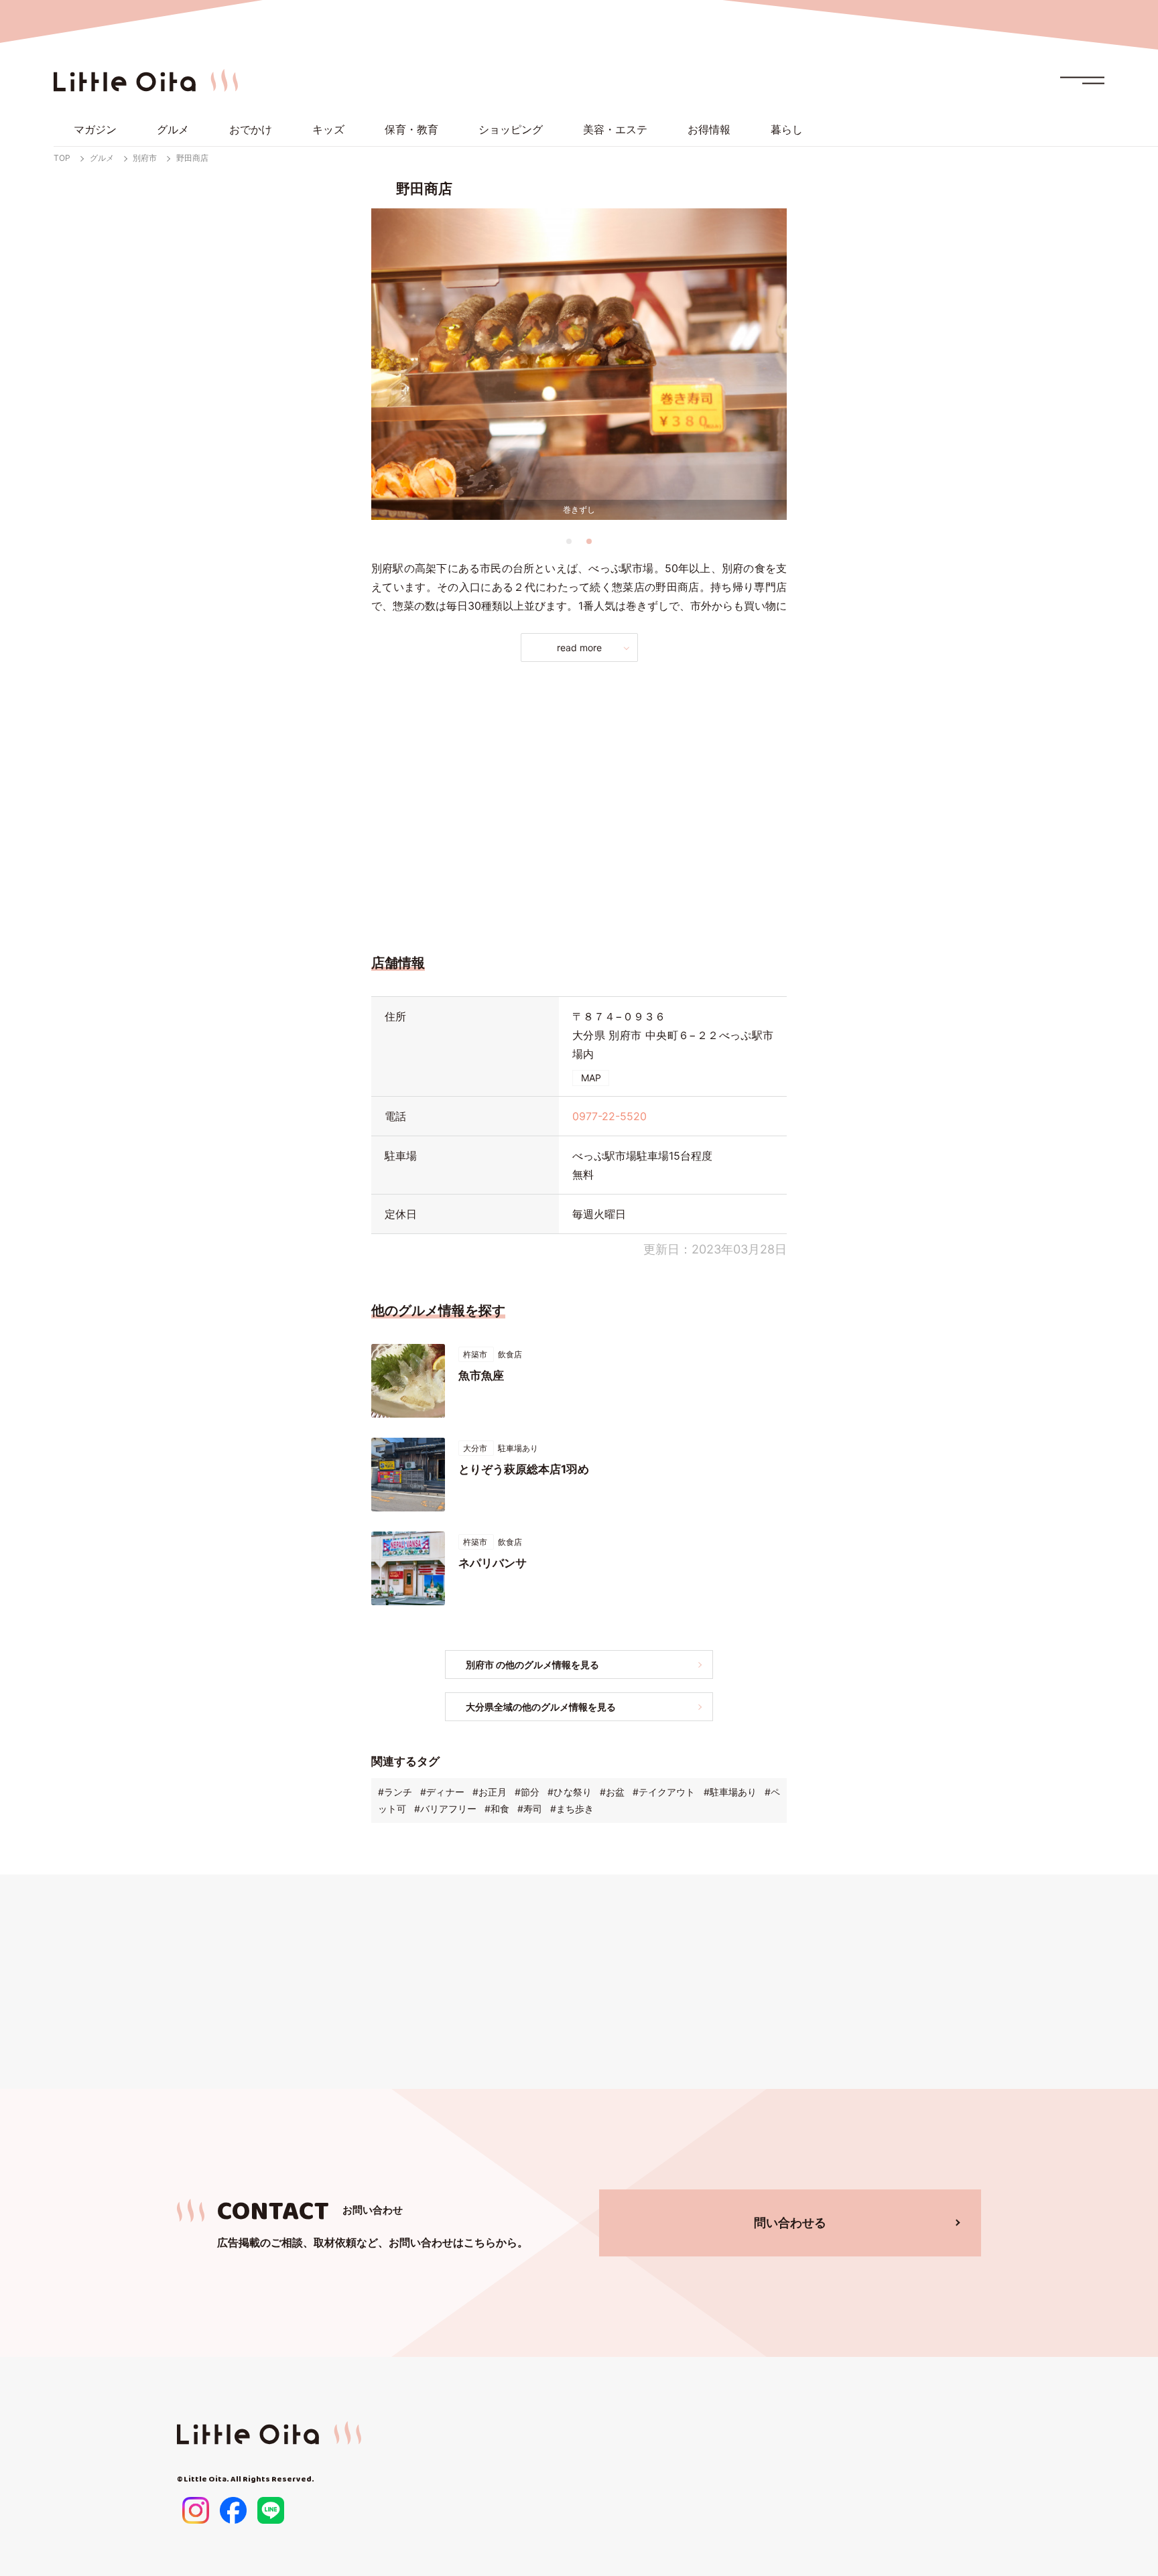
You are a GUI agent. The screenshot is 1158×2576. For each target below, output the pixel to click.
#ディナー (442, 1792)
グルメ (173, 129)
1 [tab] (569, 541)
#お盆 (612, 1792)
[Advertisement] (579, 804)
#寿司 (530, 1809)
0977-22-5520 (609, 1116)
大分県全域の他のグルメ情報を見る (541, 1707)
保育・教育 (411, 129)
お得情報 (709, 129)
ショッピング (511, 129)
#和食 (497, 1809)
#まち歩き (572, 1809)
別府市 (145, 158)
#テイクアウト (664, 1792)
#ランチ (395, 1792)
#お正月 (490, 1792)
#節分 (527, 1792)
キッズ (328, 129)
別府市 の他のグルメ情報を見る (532, 1665)
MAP (591, 1078)
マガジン (95, 129)
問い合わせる (790, 2223)
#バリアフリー (445, 1809)
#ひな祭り (569, 1792)
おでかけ (251, 129)
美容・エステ (615, 129)
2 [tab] (589, 541)
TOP (62, 158)
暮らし (787, 129)
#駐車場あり (730, 1792)
